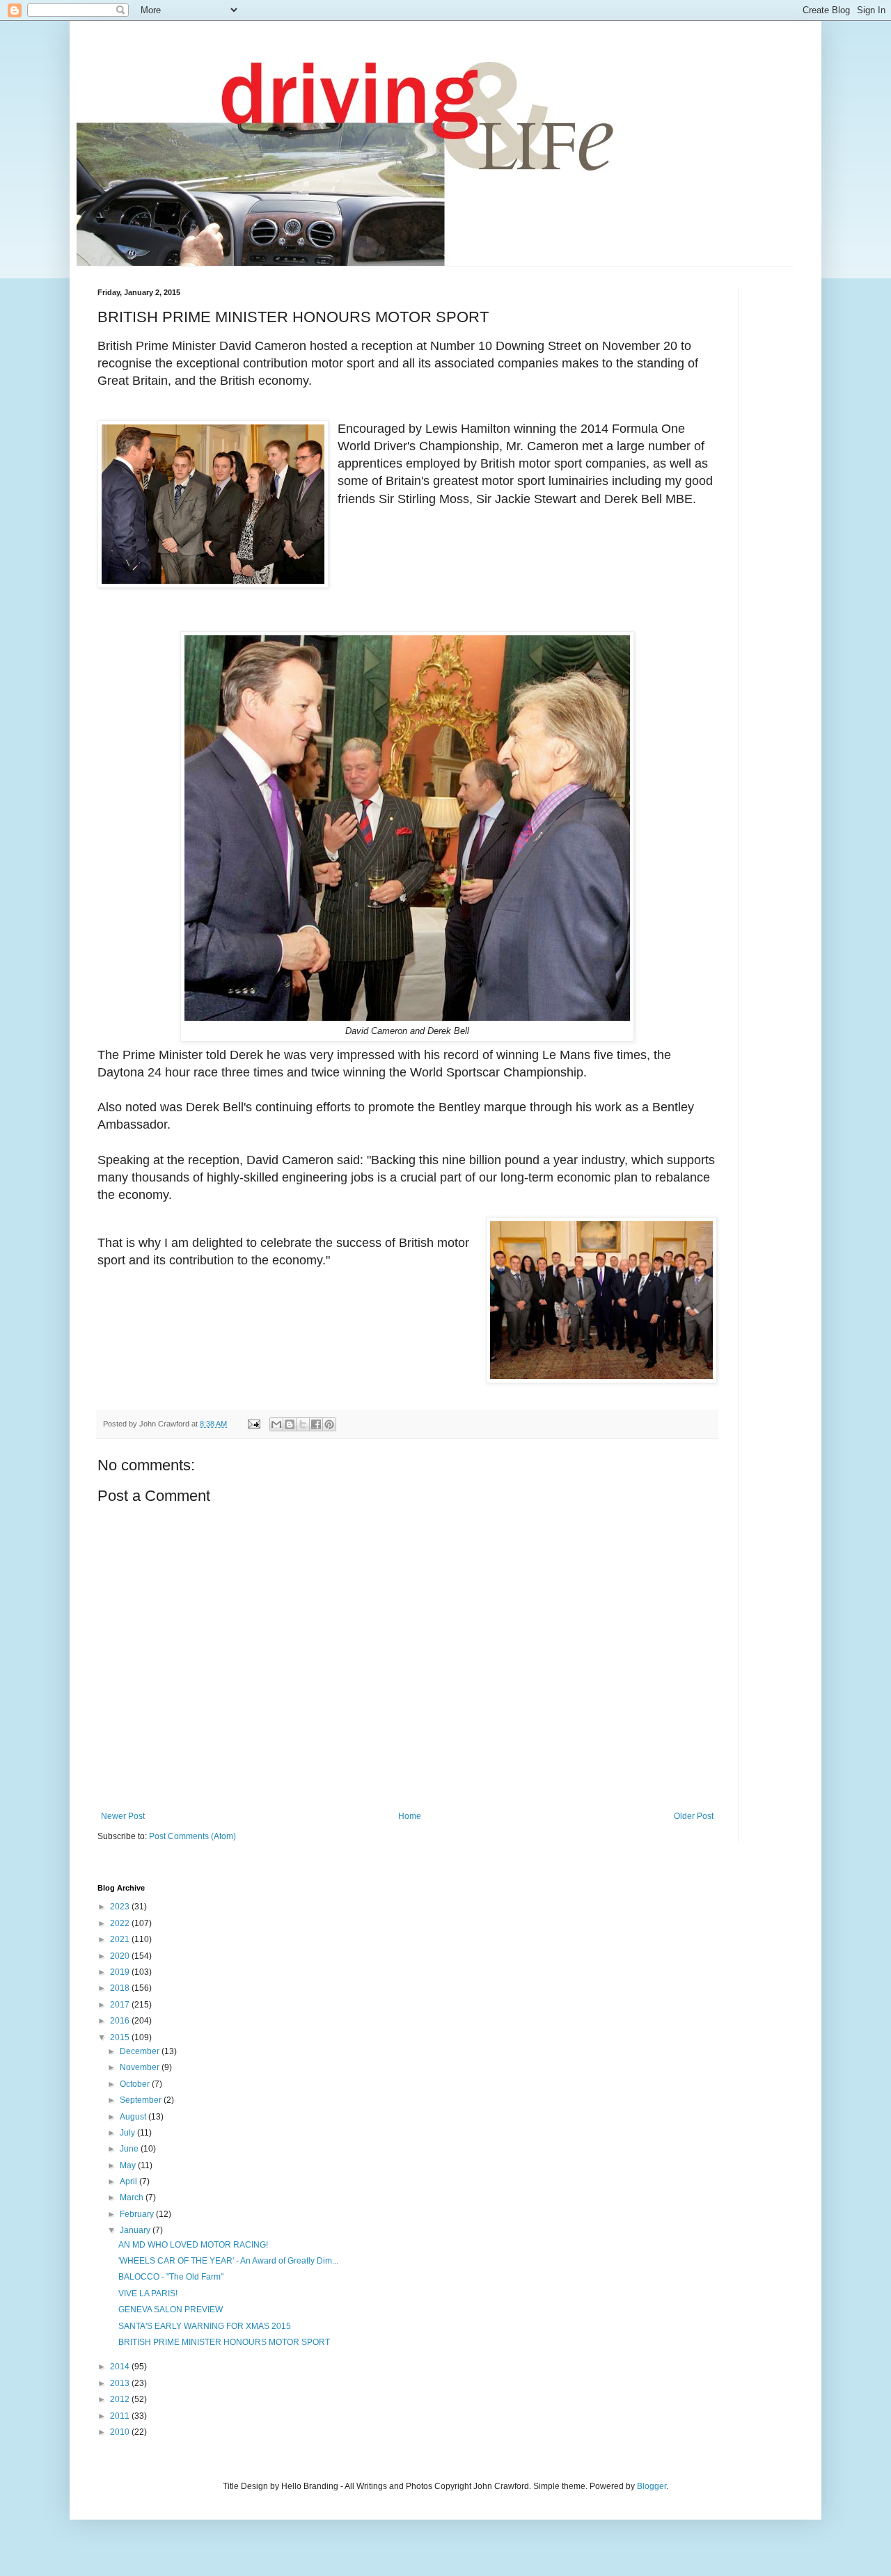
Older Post (694, 1816)
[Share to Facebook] (316, 1424)
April (129, 2181)
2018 (121, 1988)
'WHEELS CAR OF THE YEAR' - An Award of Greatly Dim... (228, 2261)
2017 (121, 2005)
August (134, 2117)
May (129, 2165)
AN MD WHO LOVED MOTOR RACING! (193, 2245)
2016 (121, 2021)
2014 (121, 2367)
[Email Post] (253, 1424)
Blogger (652, 2486)
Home (410, 1816)
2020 (121, 1956)
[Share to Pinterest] (329, 1424)
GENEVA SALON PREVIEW (171, 2309)
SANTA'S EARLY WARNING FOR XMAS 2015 (205, 2326)
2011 (121, 2416)
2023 (121, 1907)
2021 (121, 1939)
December (141, 2051)
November (141, 2067)
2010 (121, 2432)
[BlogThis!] (290, 1424)
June (130, 2149)
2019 (121, 1972)
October (136, 2084)
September (142, 2100)
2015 (121, 2037)
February (138, 2214)
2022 (121, 1923)
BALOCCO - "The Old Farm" (171, 2277)
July (128, 2133)
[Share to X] (303, 1424)
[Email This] (276, 1424)
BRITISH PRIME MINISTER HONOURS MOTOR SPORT (224, 2342)
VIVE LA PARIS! (148, 2293)
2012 (121, 2399)
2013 (121, 2383)
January (136, 2230)
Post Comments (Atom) (192, 1836)
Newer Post (123, 1816)
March (133, 2197)
